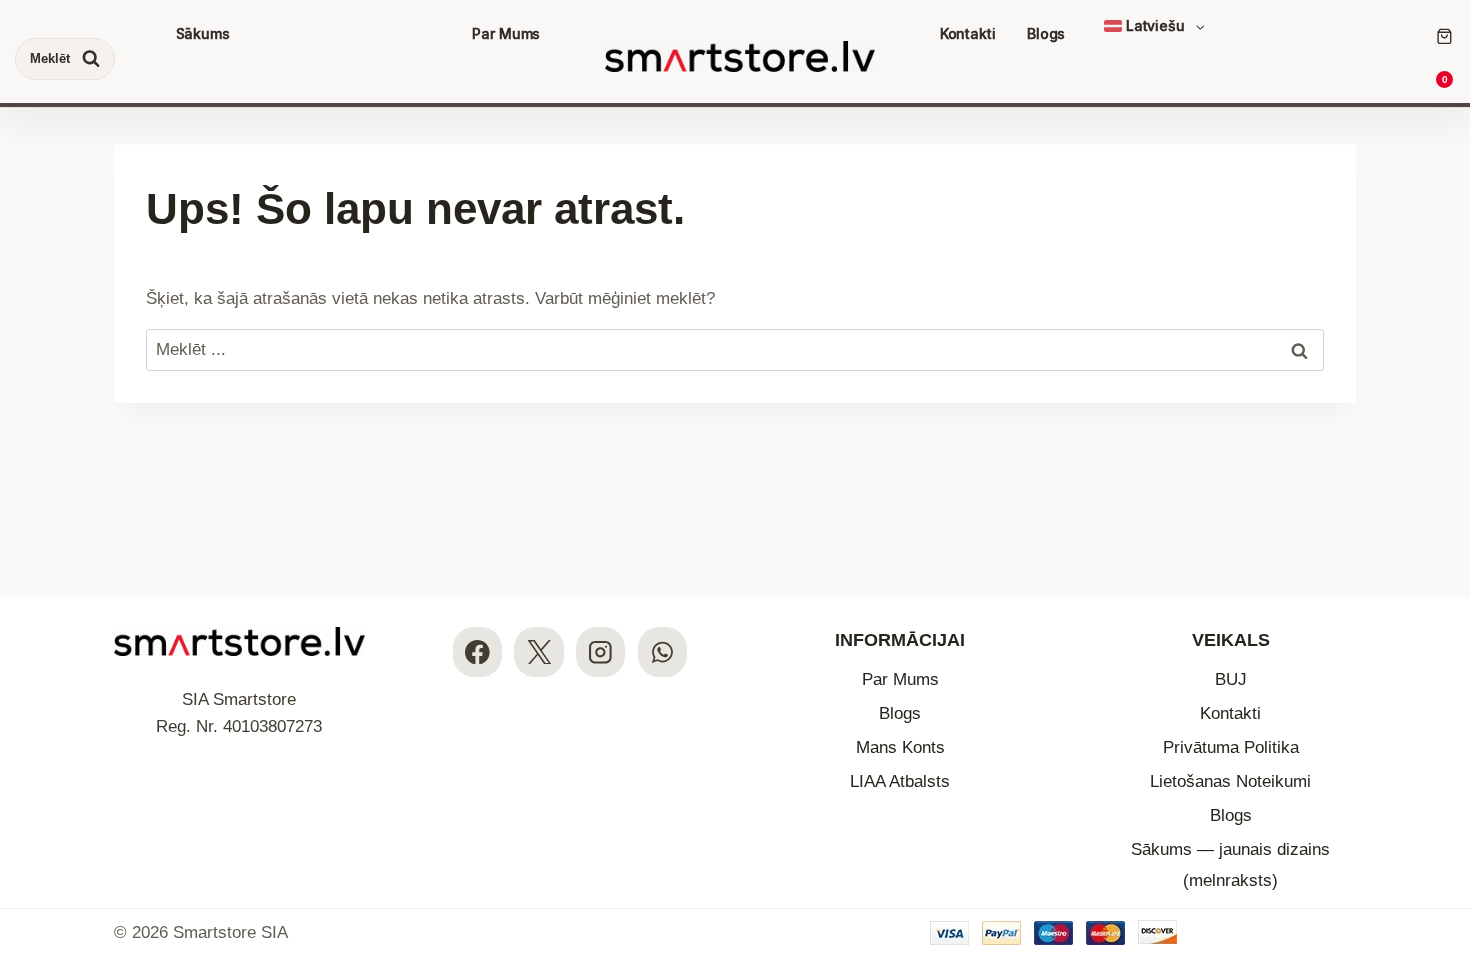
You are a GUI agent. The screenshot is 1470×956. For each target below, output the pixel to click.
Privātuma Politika (1231, 747)
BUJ (1231, 679)
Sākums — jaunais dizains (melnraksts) (1230, 865)
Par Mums (506, 33)
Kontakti (968, 33)
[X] (538, 651)
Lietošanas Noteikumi (1230, 781)
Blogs (1046, 33)
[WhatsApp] (662, 651)
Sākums (203, 33)
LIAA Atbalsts (900, 781)
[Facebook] (477, 651)
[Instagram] (600, 651)
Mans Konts (900, 747)
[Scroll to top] (1437, 818)
